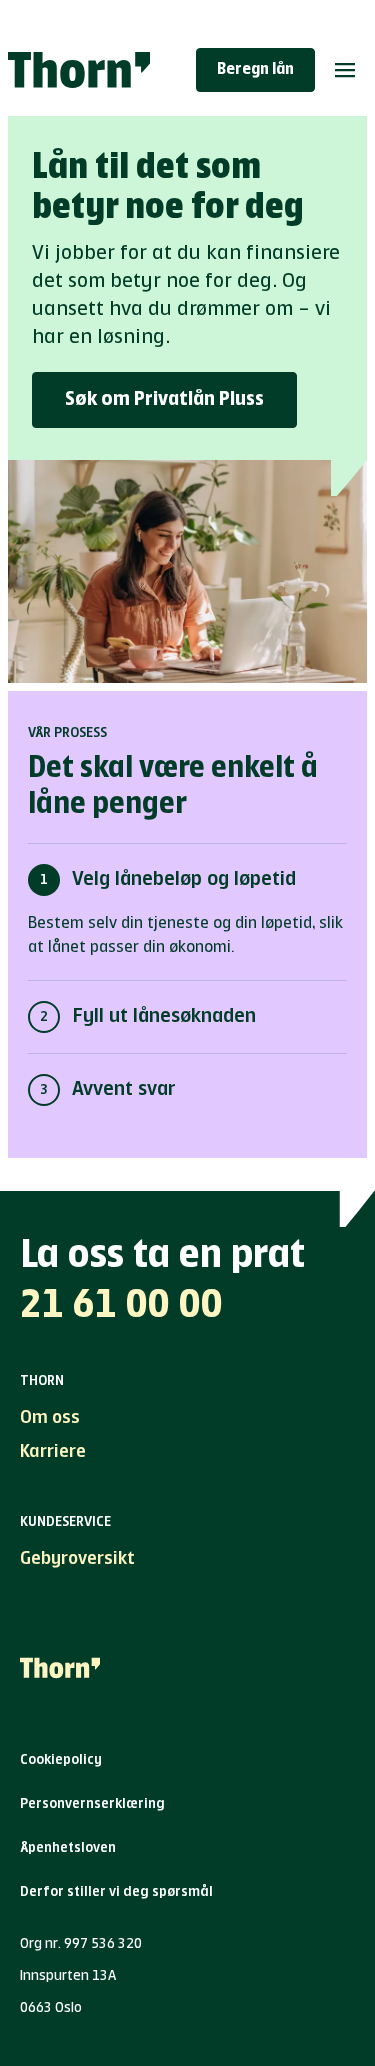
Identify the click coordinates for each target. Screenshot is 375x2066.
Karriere (53, 1452)
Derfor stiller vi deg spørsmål (116, 1892)
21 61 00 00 (121, 1306)
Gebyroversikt (77, 1559)
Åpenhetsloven (68, 1848)
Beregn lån (255, 70)
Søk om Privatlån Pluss (164, 400)
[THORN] (79, 70)
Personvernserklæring (92, 1804)
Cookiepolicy (61, 1760)
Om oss (50, 1418)
